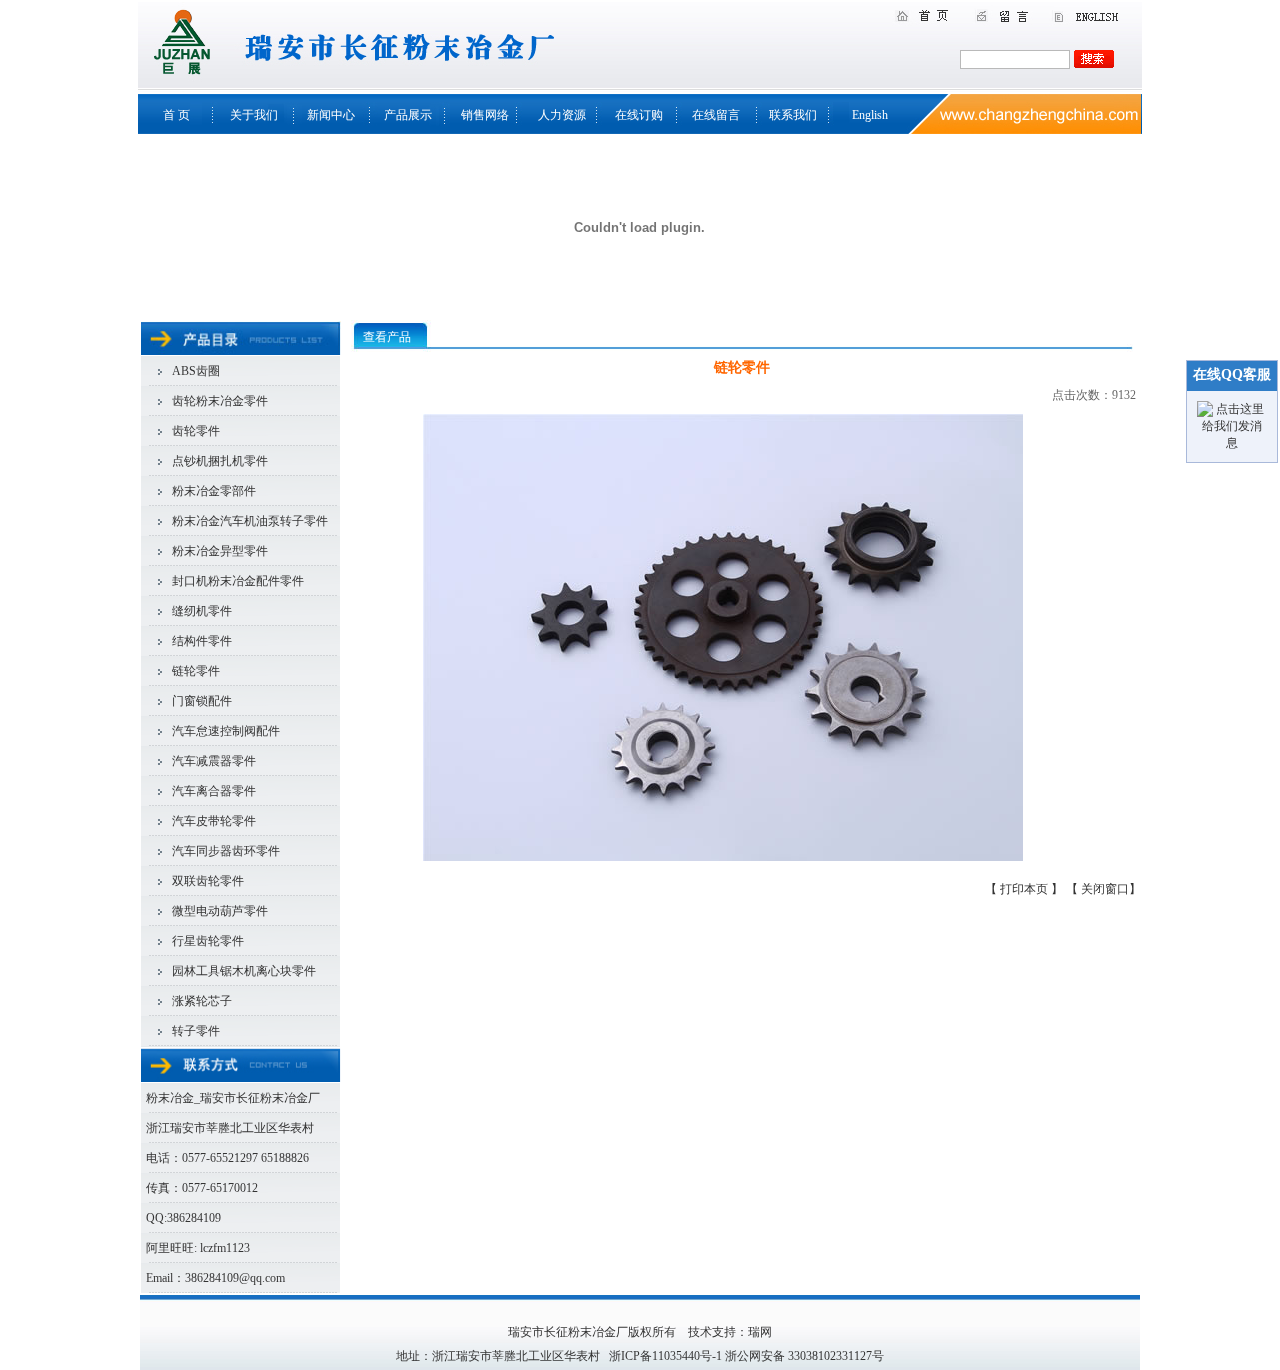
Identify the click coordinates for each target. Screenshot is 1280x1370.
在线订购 (639, 115)
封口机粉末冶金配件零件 (238, 581)
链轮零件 (196, 671)
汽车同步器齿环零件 (226, 851)
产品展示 (408, 115)
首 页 (176, 115)
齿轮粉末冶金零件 (220, 401)
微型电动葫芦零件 (220, 911)
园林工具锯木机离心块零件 (244, 971)
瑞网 (760, 1332)
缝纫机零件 (202, 611)
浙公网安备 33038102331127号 (804, 1356)
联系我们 (793, 115)
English (870, 115)
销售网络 (485, 115)
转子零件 (196, 1031)
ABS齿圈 (196, 371)
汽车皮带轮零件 (214, 821)
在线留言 (716, 115)
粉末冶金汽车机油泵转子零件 (250, 521)
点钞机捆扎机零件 (220, 461)
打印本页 (1025, 889)
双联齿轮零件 (208, 881)
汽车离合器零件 (214, 791)
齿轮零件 (196, 431)
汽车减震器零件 (214, 761)
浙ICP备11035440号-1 (665, 1356)
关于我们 (254, 115)
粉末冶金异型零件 (220, 551)
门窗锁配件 (202, 701)
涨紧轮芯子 (202, 1001)
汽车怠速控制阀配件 (226, 731)
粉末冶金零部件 (214, 491)
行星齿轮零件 (208, 941)
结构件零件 (202, 641)
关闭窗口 (1105, 889)
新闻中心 (331, 115)
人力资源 (562, 115)
